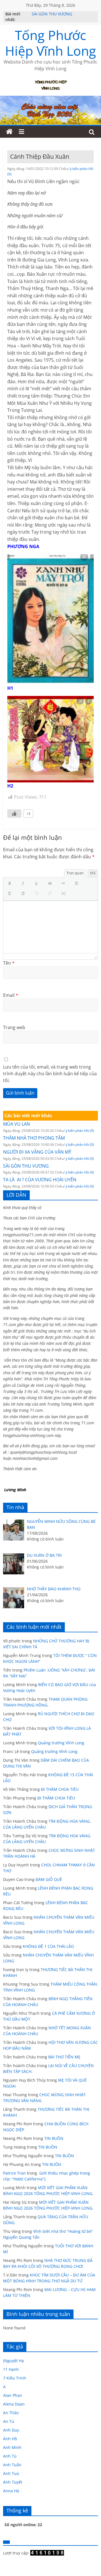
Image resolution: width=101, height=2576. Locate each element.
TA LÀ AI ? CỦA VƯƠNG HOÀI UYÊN (40, 1180)
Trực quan (75, 873)
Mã (93, 873)
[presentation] (11, 884)
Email (11, 995)
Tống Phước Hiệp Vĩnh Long (50, 43)
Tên (9, 963)
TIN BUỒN (54, 2138)
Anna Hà (11, 2491)
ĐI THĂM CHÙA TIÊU (60, 1789)
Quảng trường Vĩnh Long (61, 1743)
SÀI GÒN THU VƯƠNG (52, 15)
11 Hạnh (11, 2369)
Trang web (14, 1027)
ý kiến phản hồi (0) (80, 1131)
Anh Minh (12, 2447)
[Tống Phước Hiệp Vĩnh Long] (9, 132)
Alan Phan (13, 2395)
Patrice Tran (14, 2173)
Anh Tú (10, 2456)
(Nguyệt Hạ (13, 2361)
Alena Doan (14, 2404)
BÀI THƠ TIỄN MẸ (64, 2057)
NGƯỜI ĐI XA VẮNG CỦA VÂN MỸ (37, 1152)
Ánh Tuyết (13, 2482)
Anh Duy (11, 2430)
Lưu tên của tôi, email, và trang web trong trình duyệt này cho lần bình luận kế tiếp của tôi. (50, 1074)
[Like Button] (14, 814)
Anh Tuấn (12, 2465)
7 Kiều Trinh (15, 2378)
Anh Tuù (11, 2473)
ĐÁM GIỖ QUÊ (49, 1879)
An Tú (9, 2421)
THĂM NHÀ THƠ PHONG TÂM (34, 1138)
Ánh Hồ (10, 2439)
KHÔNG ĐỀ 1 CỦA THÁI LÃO (48, 1946)
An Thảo (11, 2413)
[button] (11, 884)
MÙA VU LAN (17, 1124)
